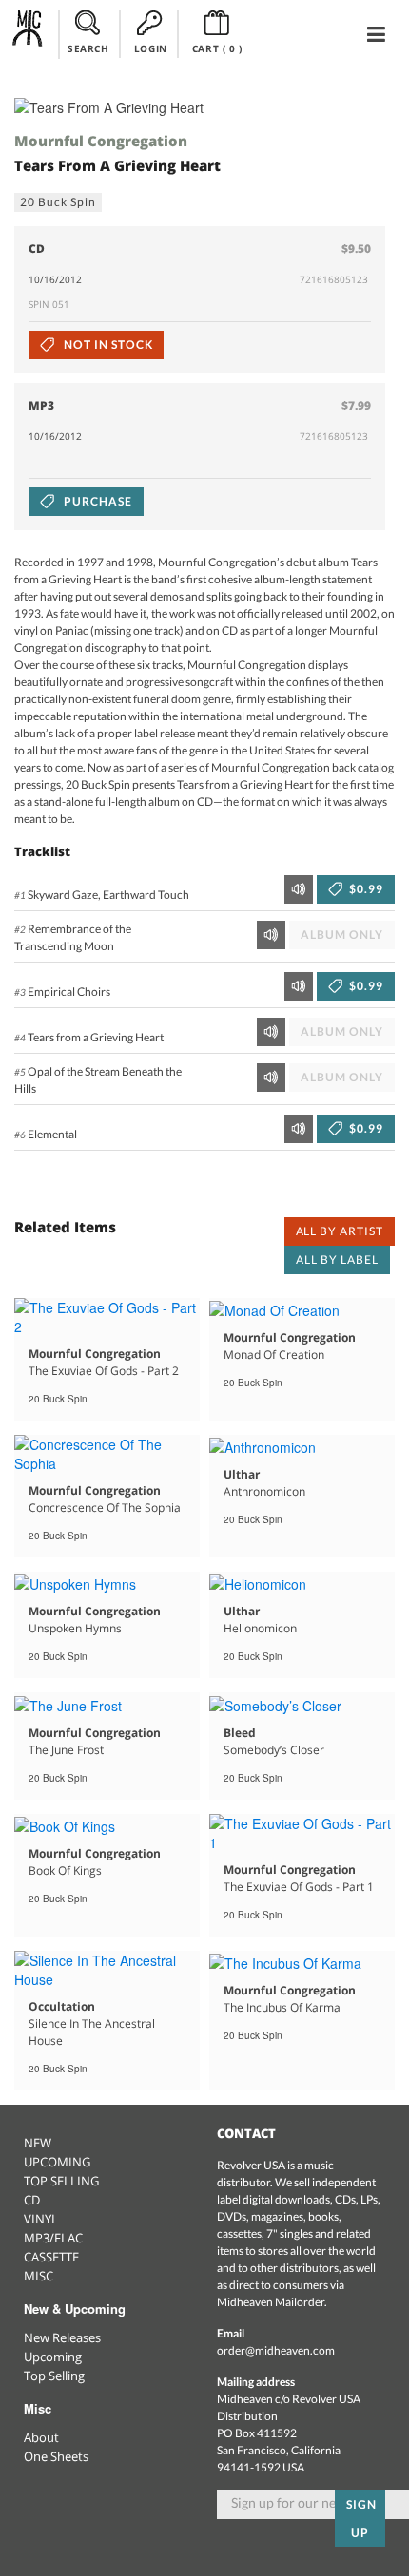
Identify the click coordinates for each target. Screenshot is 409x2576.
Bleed (240, 1733)
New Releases (62, 2337)
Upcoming (53, 2357)
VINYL (41, 2219)
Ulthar (242, 1474)
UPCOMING (57, 2162)
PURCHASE (97, 501)
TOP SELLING (61, 2181)
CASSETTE (51, 2257)
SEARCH (88, 48)
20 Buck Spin (58, 202)
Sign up (361, 2519)
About (41, 2437)
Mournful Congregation (101, 141)
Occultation (62, 2006)
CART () (217, 48)
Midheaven (28, 33)
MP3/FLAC (53, 2238)
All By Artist (340, 1231)
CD (32, 2200)
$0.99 (365, 889)
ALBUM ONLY (342, 935)
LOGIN (151, 48)
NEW (38, 2143)
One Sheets (56, 2456)
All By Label (337, 1259)
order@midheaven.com (276, 2350)
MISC (39, 2276)
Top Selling (54, 2376)
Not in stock (107, 344)
